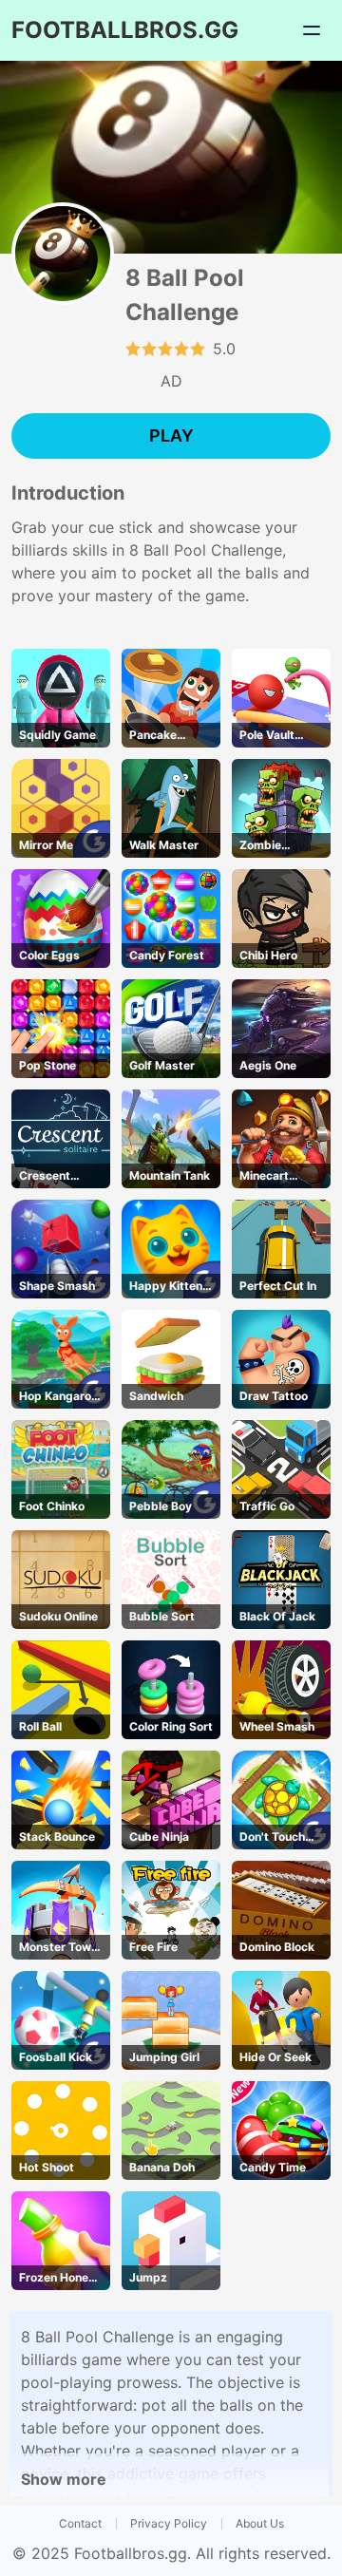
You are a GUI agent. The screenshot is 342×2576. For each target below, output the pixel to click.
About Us (260, 2523)
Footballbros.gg (131, 2553)
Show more (64, 2479)
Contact (80, 2523)
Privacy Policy (169, 2523)
